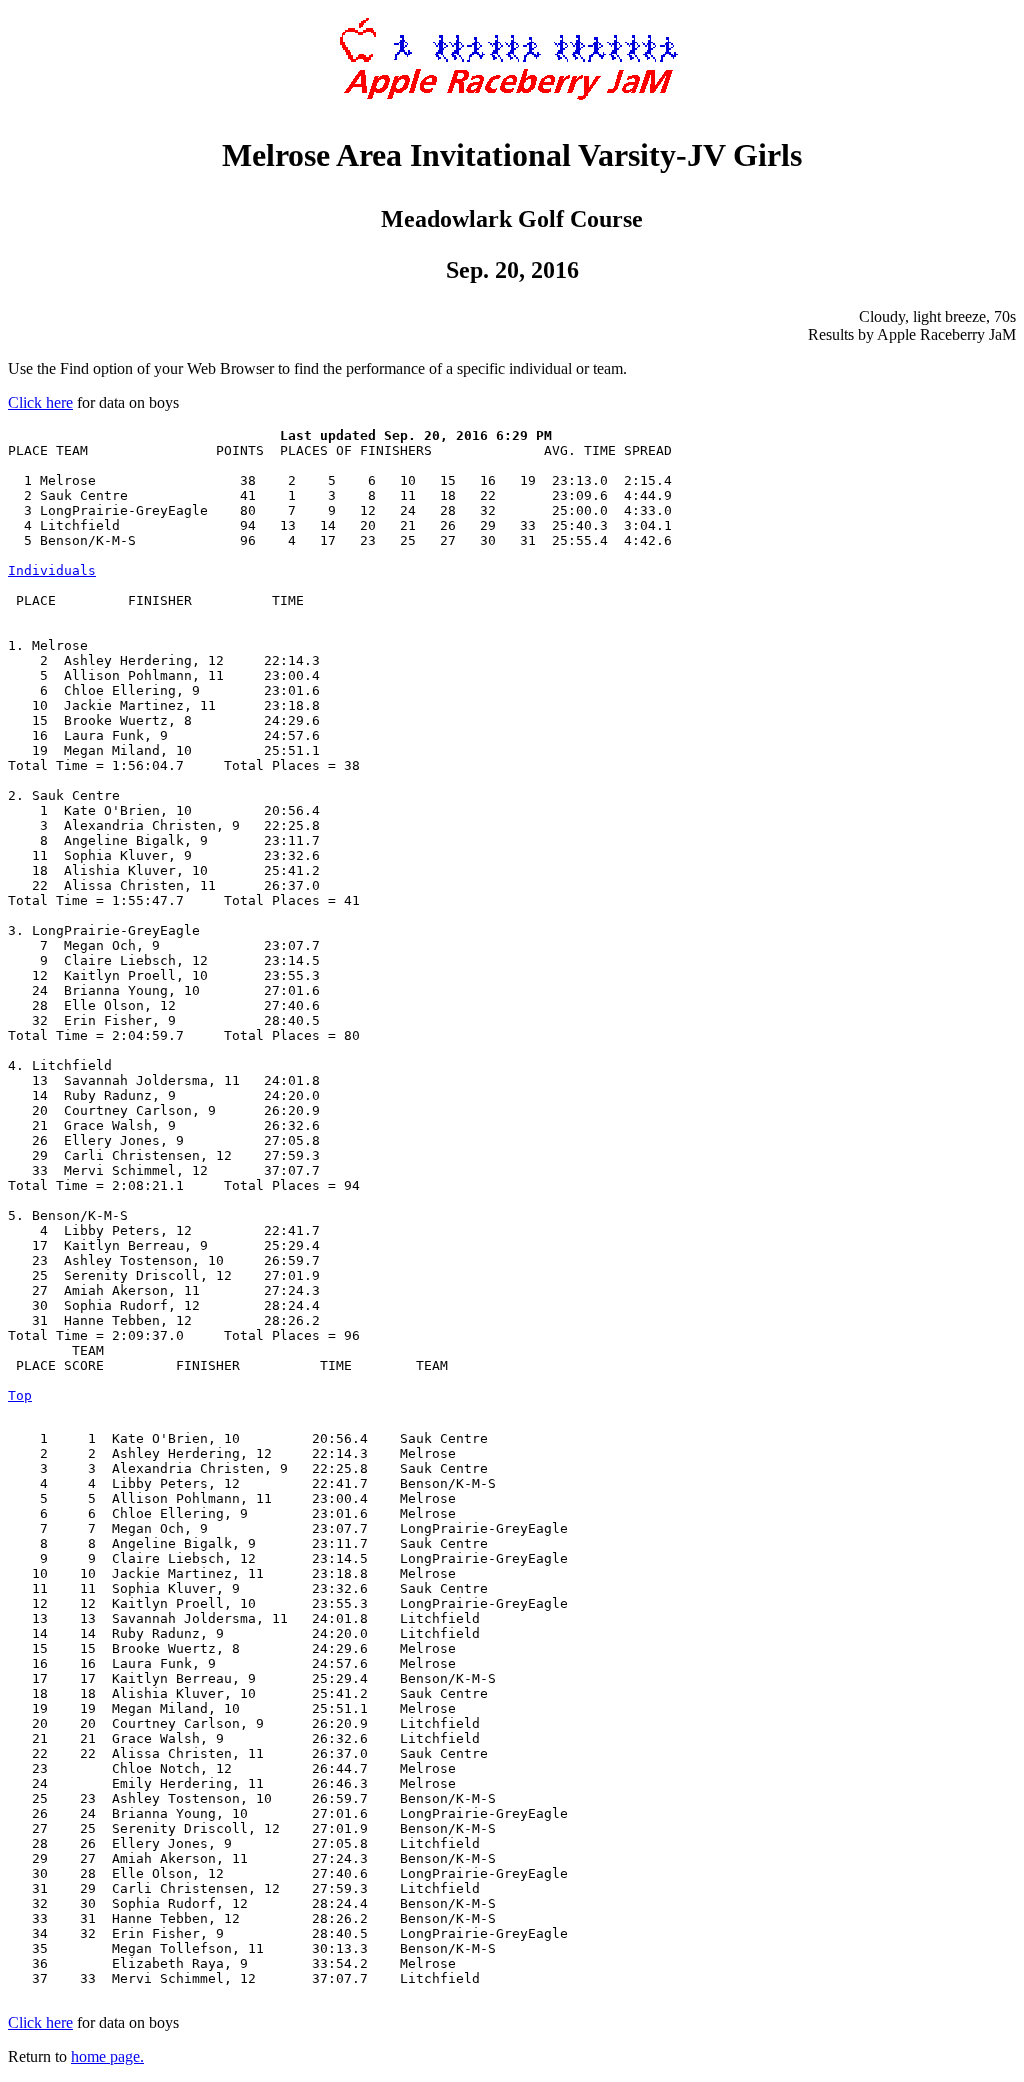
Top (20, 1395)
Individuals (52, 570)
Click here (40, 402)
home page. (107, 2056)
